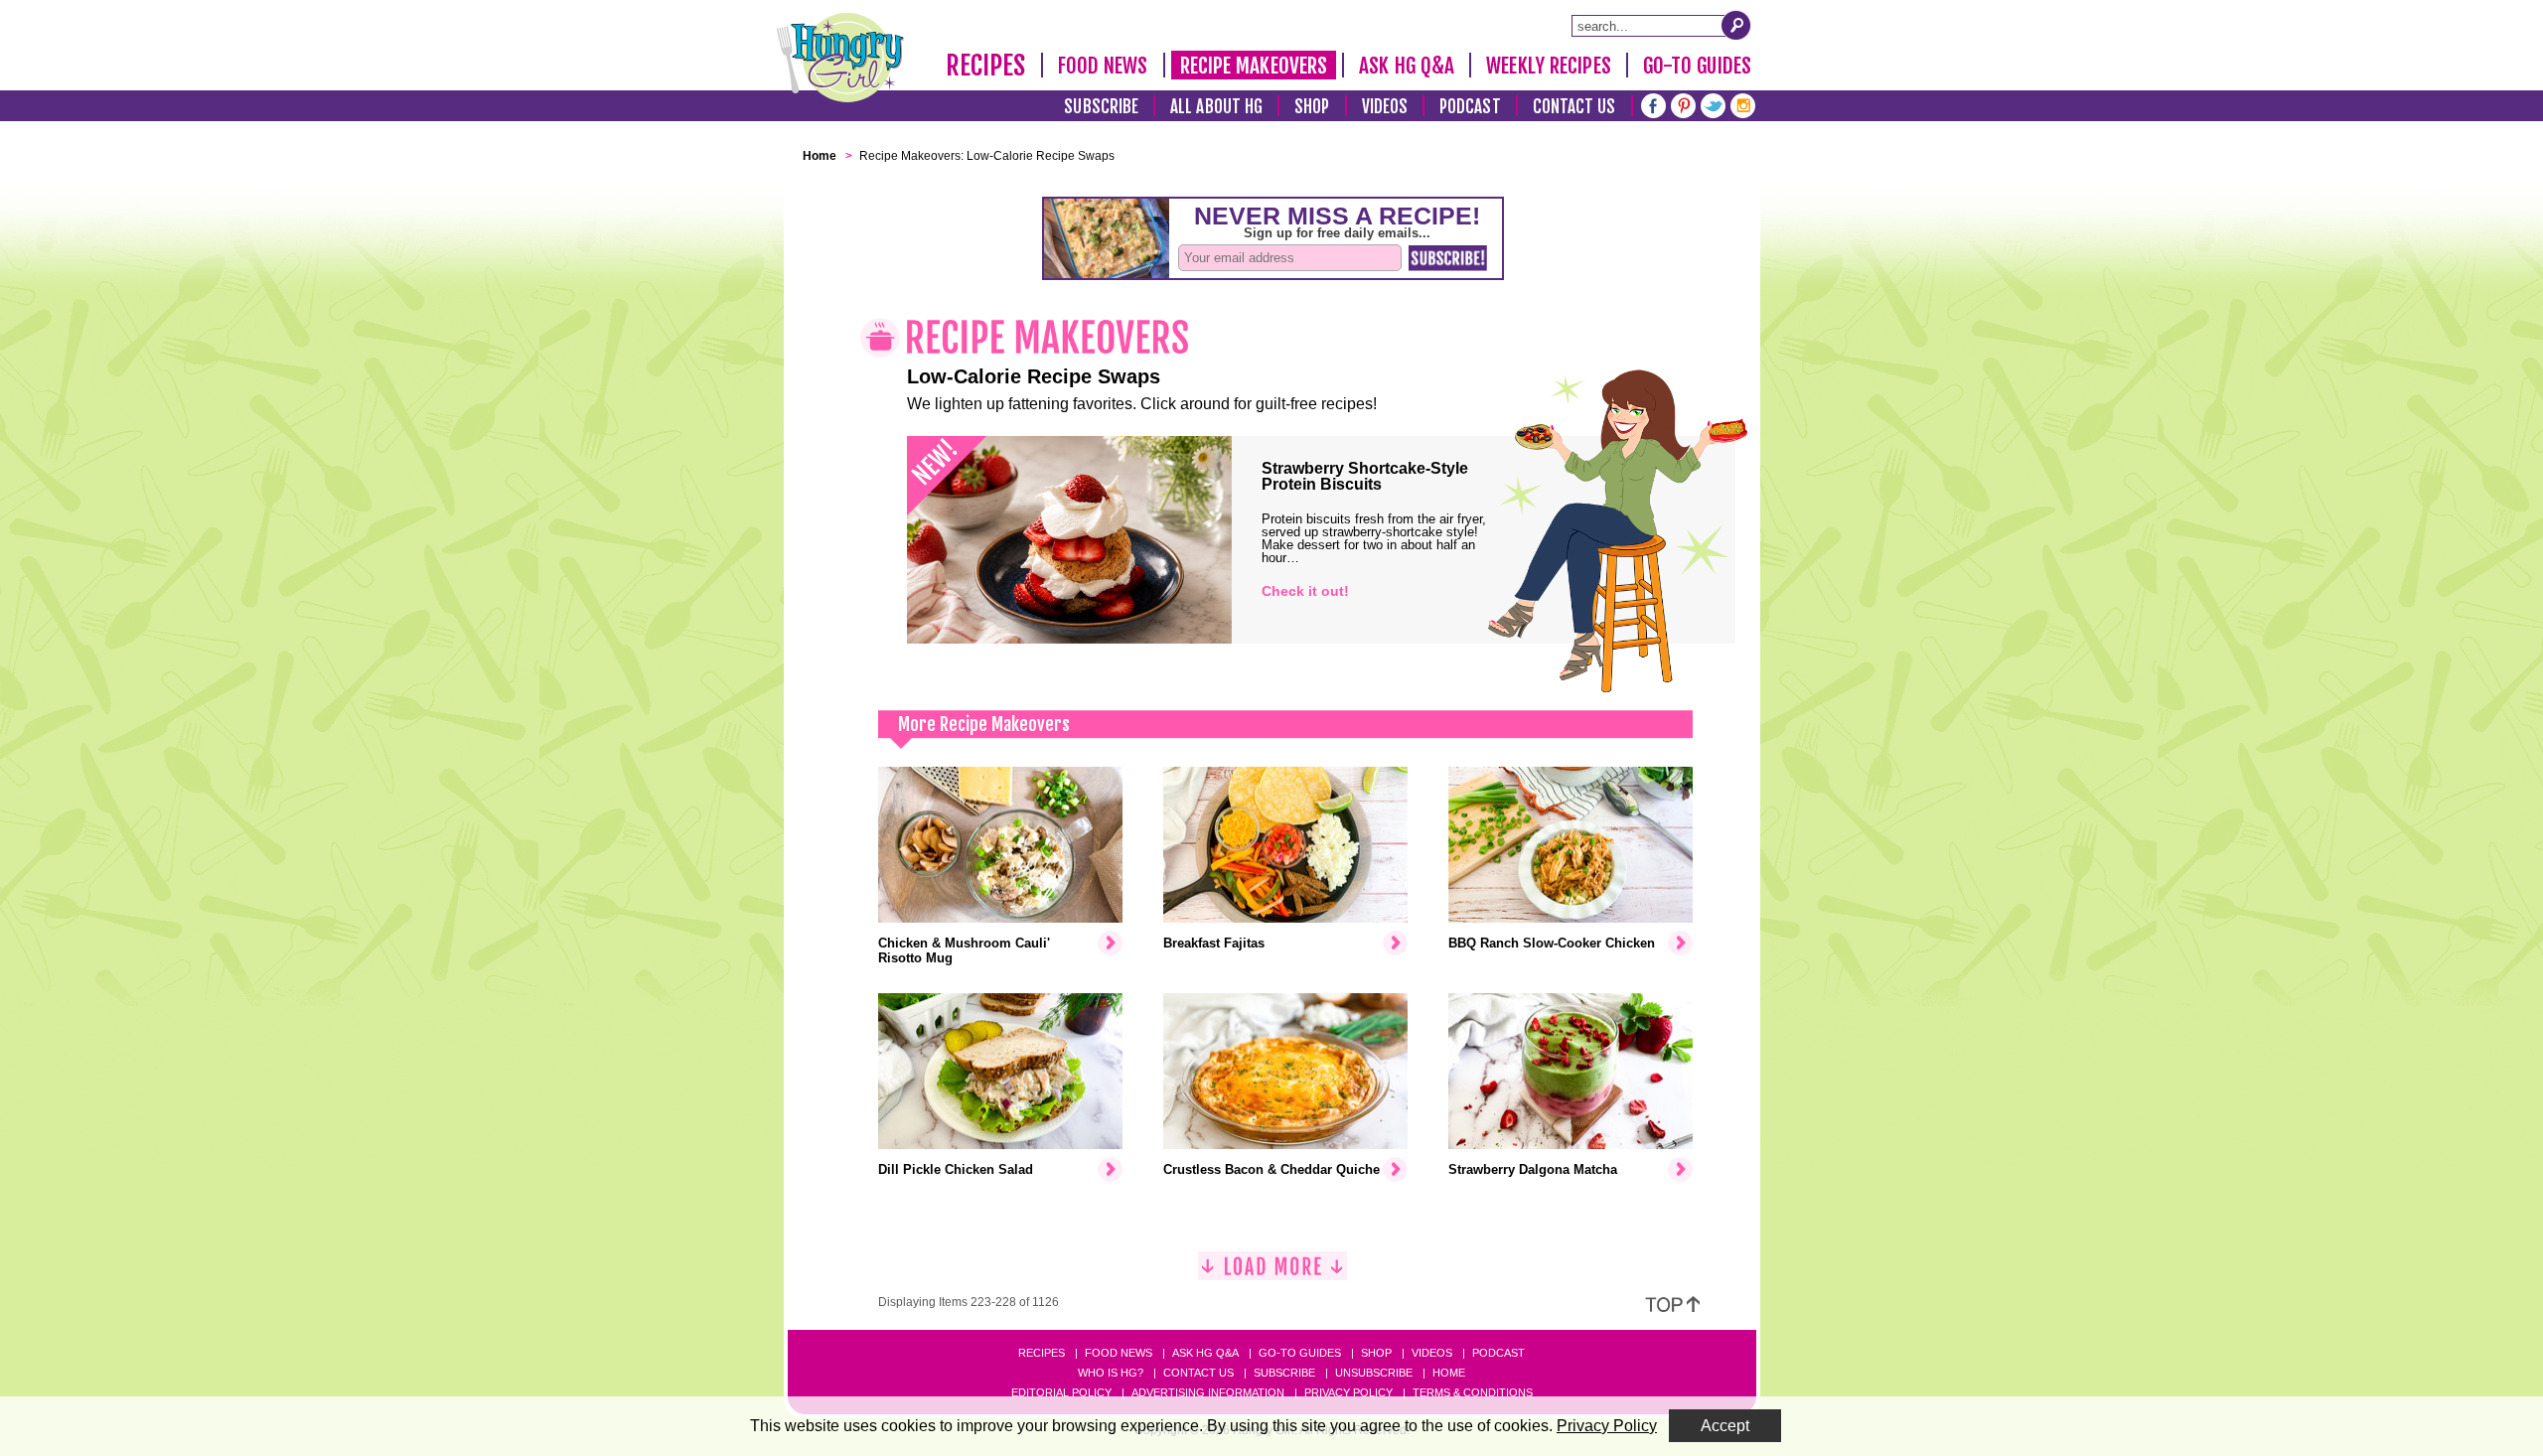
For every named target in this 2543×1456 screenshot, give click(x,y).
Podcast (1470, 107)
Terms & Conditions (1473, 1392)
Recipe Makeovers (1254, 66)
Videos (1385, 107)
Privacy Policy (1348, 1392)
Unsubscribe (1374, 1373)
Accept (1725, 1426)
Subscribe (1101, 107)
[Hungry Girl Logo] (840, 58)
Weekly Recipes (1548, 66)
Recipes (986, 66)
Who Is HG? (1111, 1373)
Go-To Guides (1697, 66)
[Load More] (1272, 1274)
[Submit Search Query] (1736, 25)
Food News (1103, 66)
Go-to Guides (1300, 1353)
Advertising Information (1208, 1392)
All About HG (1216, 107)
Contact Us (1574, 107)
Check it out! (1305, 591)
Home (1449, 1373)
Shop (1312, 107)
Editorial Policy (1061, 1392)
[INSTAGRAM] (1743, 104)
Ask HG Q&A (1407, 66)
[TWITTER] (1713, 104)
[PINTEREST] (1683, 104)
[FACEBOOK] (1653, 104)
